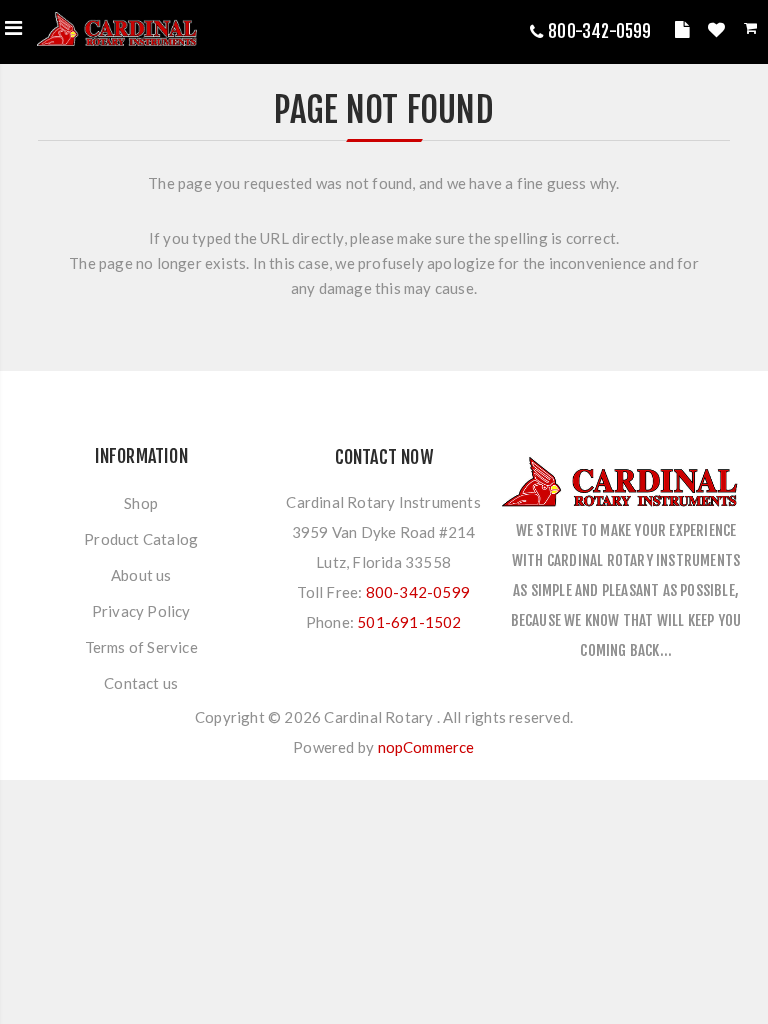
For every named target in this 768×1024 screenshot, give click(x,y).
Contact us (141, 683)
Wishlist (719, 33)
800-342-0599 (599, 31)
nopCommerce (426, 747)
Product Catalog (141, 539)
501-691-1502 (409, 622)
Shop (141, 503)
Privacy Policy (141, 611)
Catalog (685, 33)
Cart (752, 31)
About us (141, 575)
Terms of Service (141, 647)
